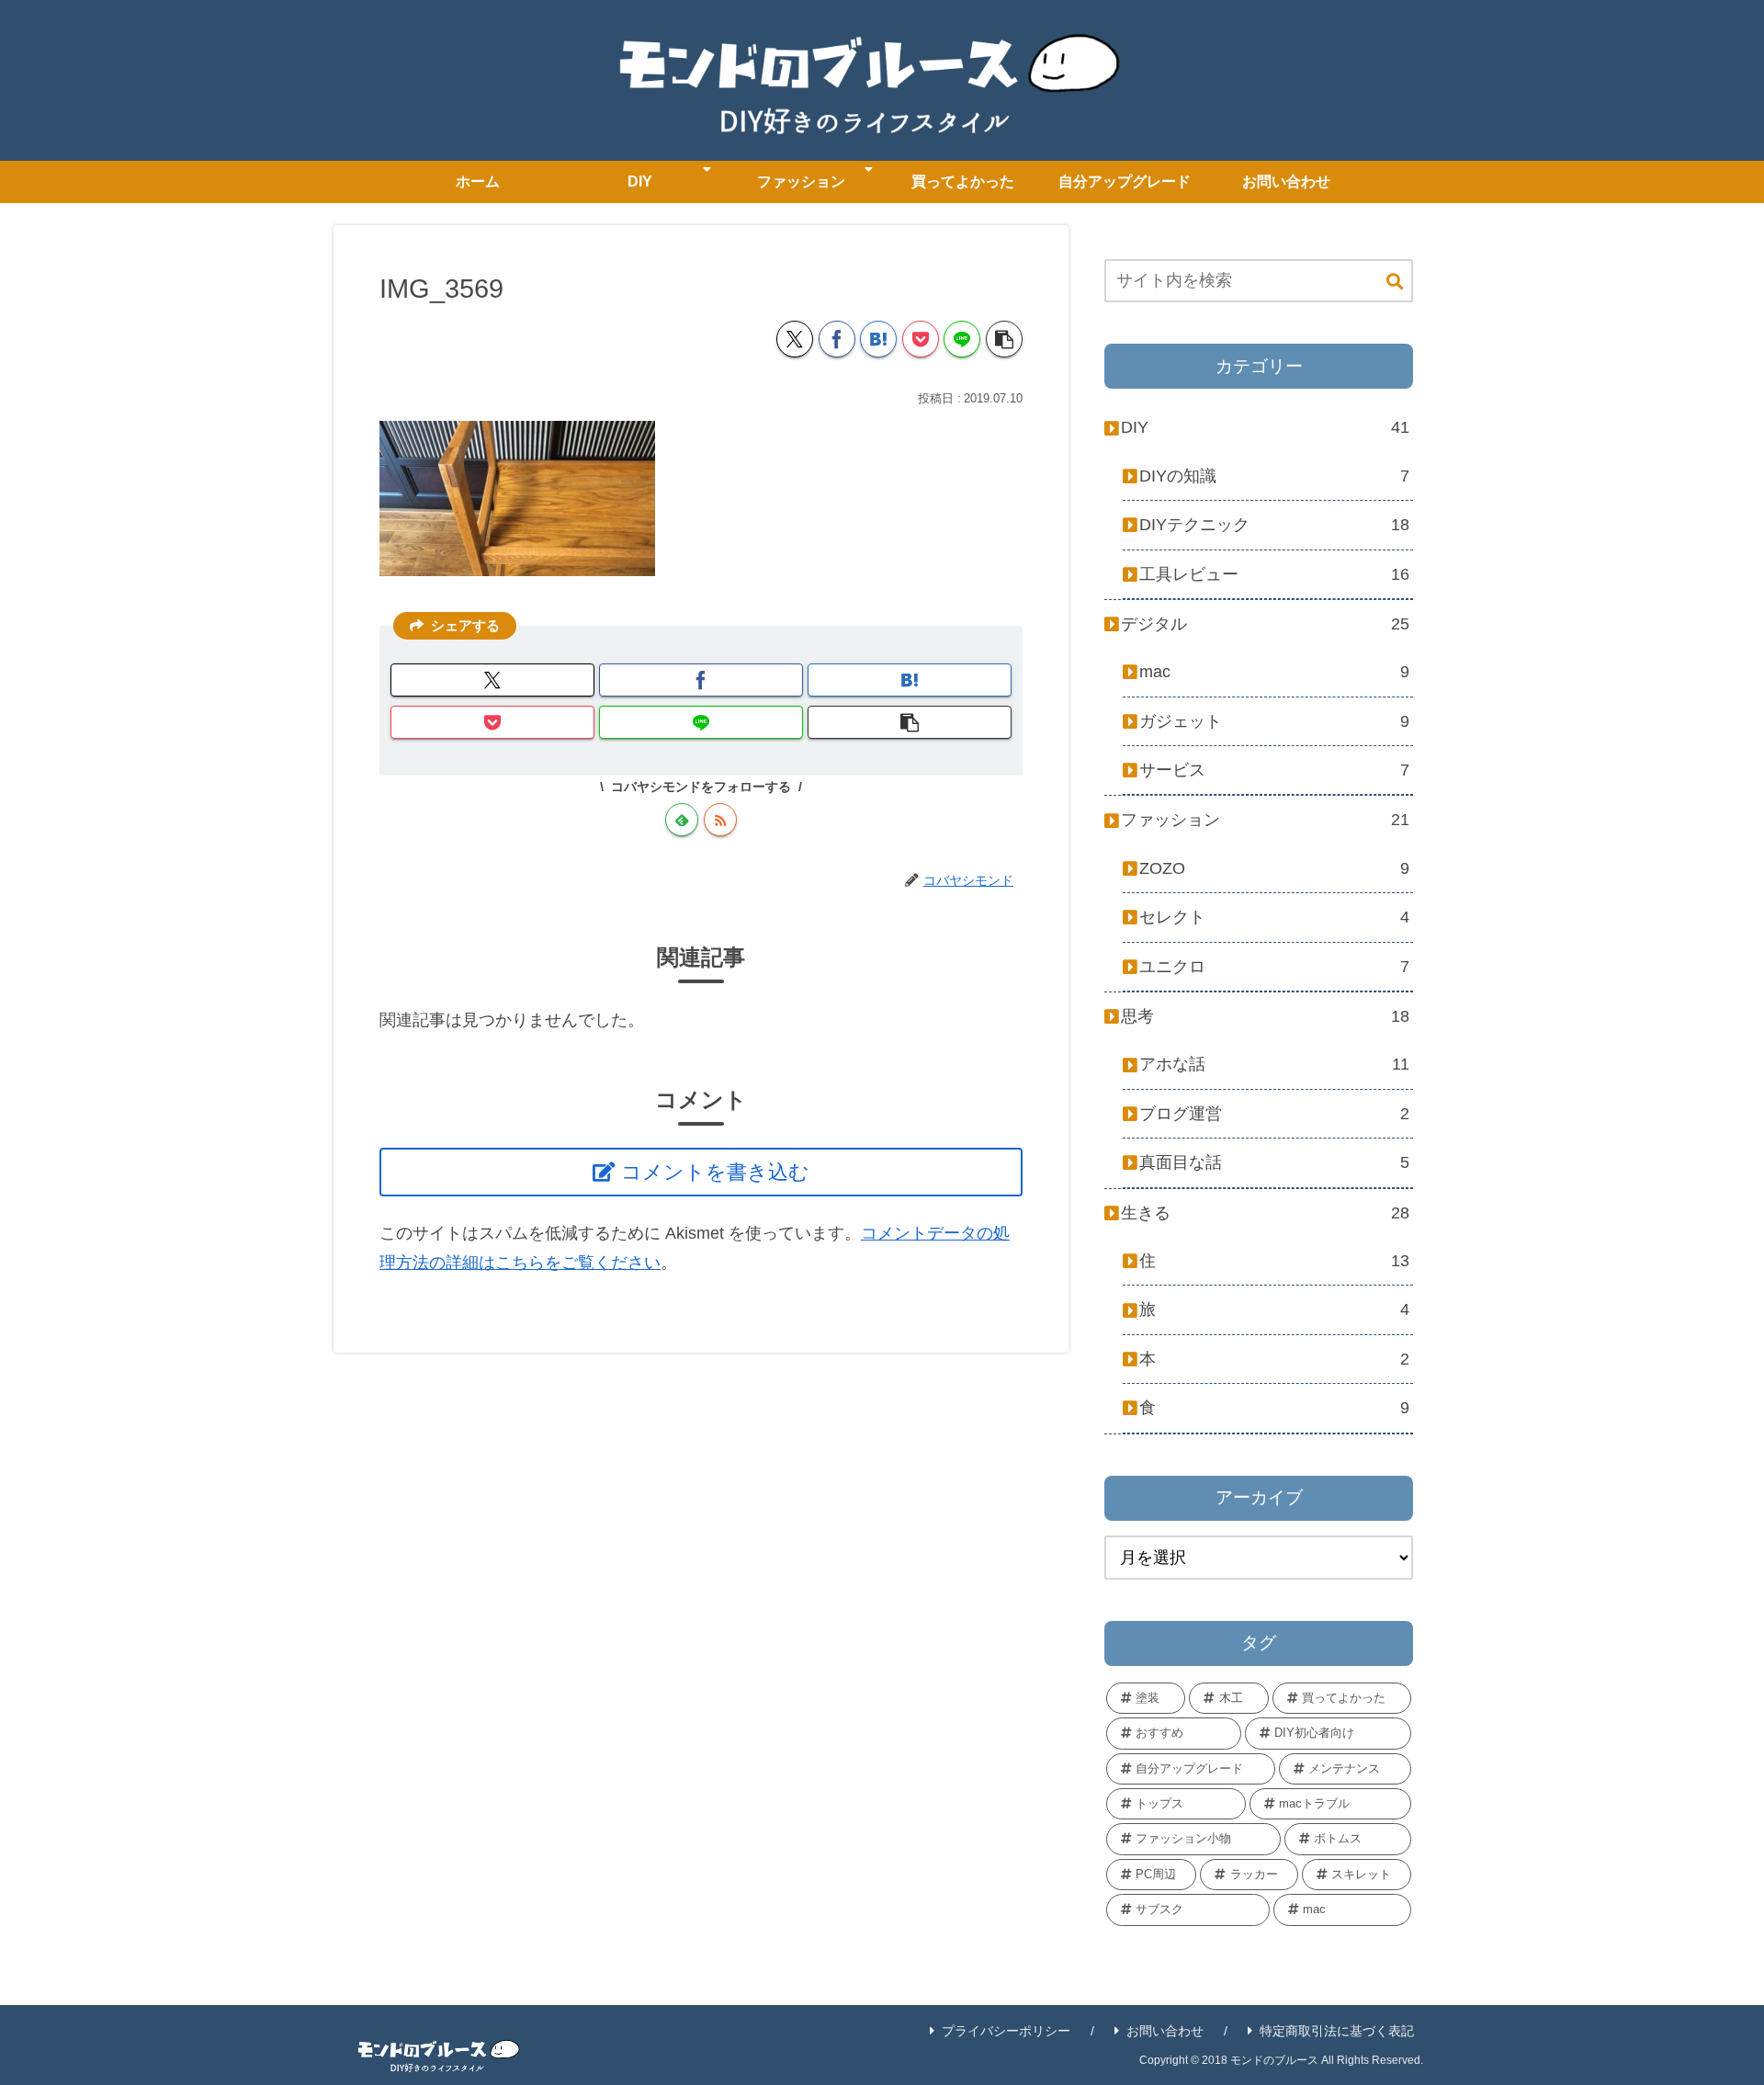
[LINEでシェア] (962, 339)
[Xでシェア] (795, 339)
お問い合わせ (1165, 2031)
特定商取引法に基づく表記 (1337, 2031)
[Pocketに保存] (921, 339)
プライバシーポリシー (1006, 2031)
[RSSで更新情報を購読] (720, 820)
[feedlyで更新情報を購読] (682, 820)
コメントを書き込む (715, 1172)
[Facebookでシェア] (837, 339)
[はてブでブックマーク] (878, 339)
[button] (1004, 339)
